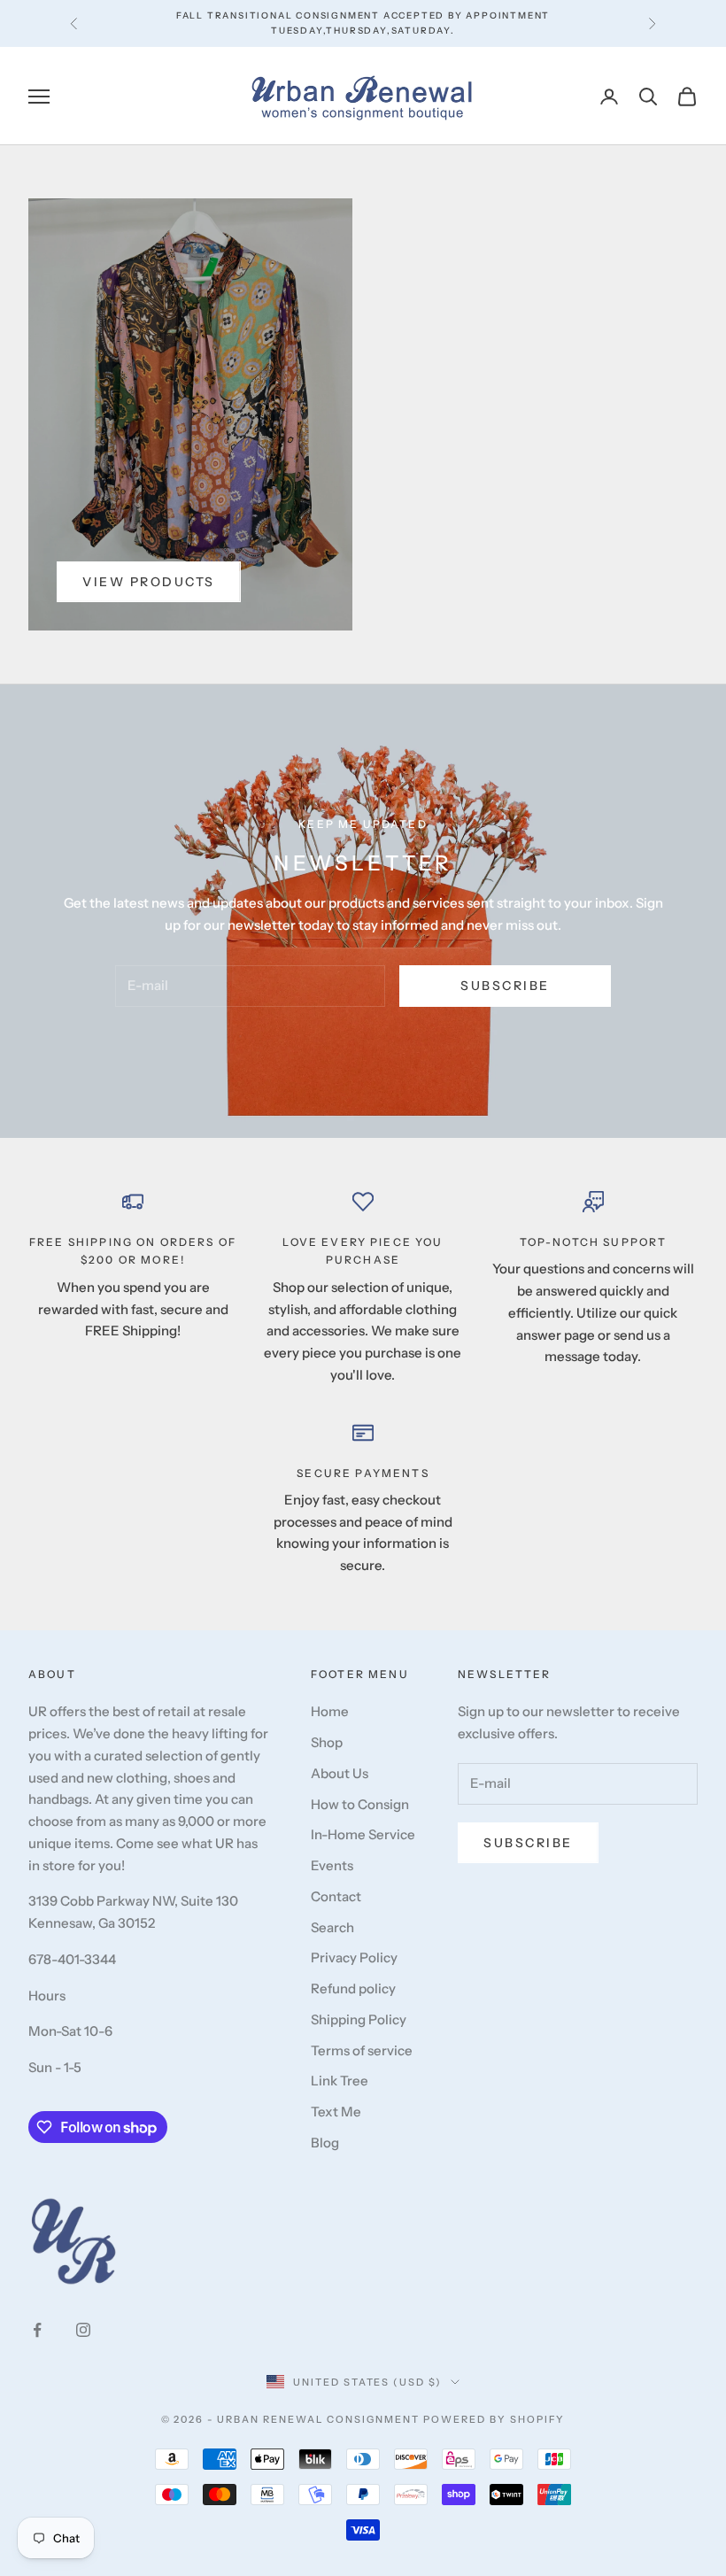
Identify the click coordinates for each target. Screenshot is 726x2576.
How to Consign (360, 1804)
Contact (336, 1896)
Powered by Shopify (494, 2419)
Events (332, 1865)
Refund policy (353, 1988)
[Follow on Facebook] (37, 2330)
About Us (340, 1773)
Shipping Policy (359, 2019)
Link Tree (340, 2081)
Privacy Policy (354, 1957)
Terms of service (362, 2050)
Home (330, 1711)
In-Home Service (363, 1834)
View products (149, 582)
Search (332, 1927)
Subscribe (505, 986)
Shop (327, 1742)
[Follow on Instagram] (83, 2330)
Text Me (336, 2112)
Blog (325, 2143)
